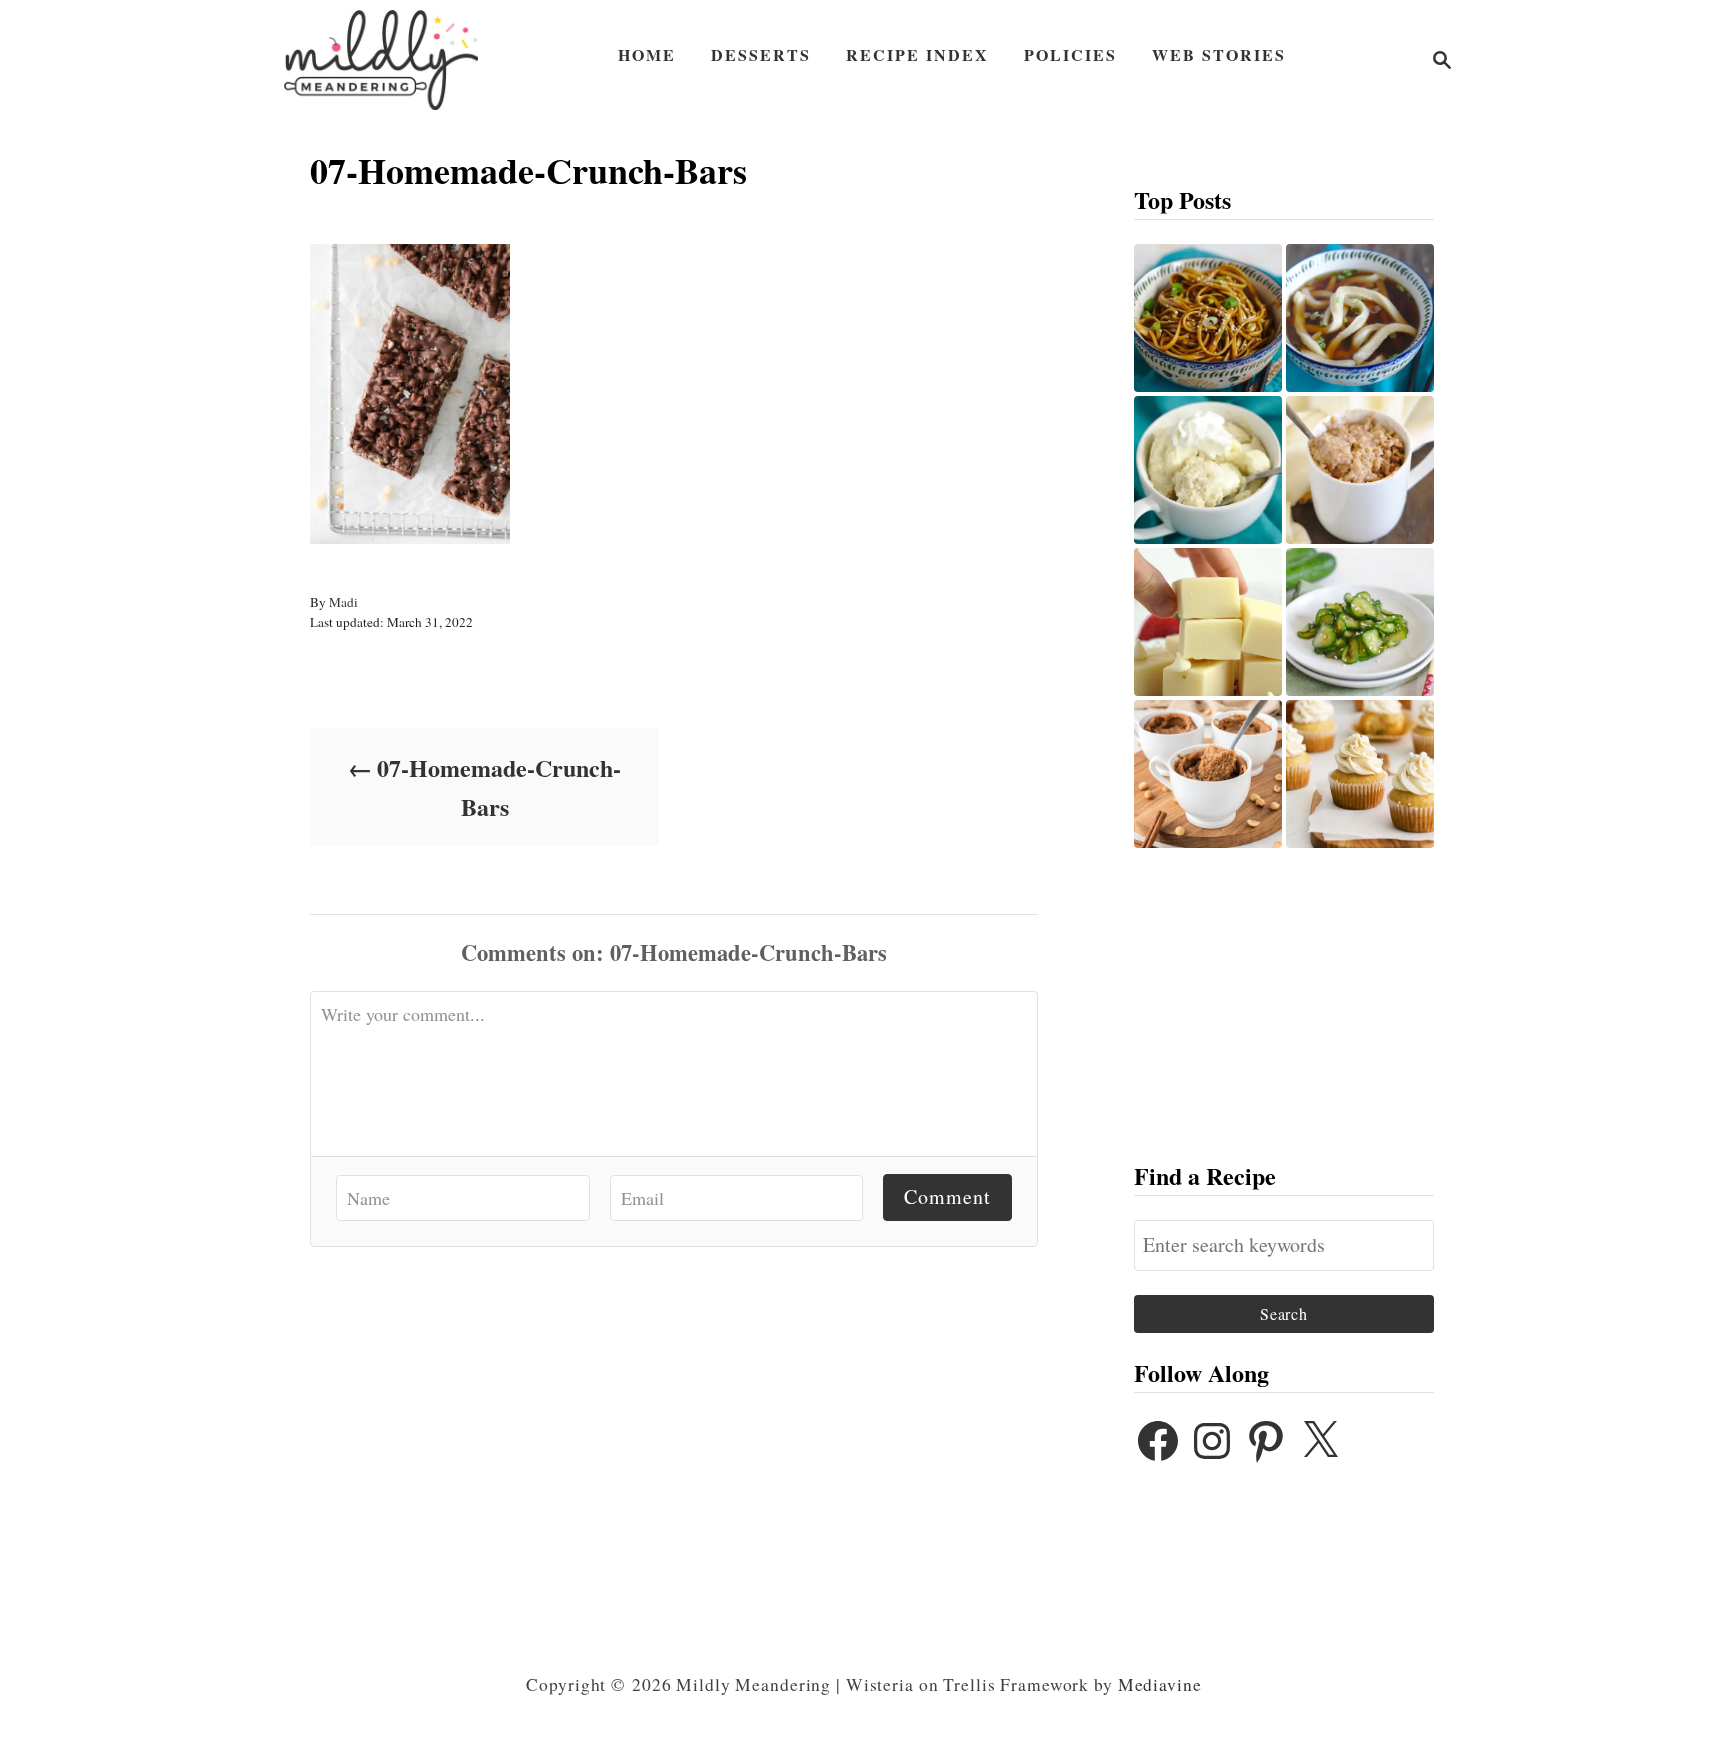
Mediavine (1160, 1684)
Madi (343, 602)
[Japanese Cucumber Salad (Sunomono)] (1360, 622)
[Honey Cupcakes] (1360, 774)
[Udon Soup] (1360, 318)
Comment (947, 1196)
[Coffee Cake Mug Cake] (1360, 470)
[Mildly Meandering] (381, 60)
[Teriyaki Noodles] (1208, 318)
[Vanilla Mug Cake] (1208, 470)
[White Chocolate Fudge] (1208, 622)
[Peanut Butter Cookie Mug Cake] (1208, 774)
